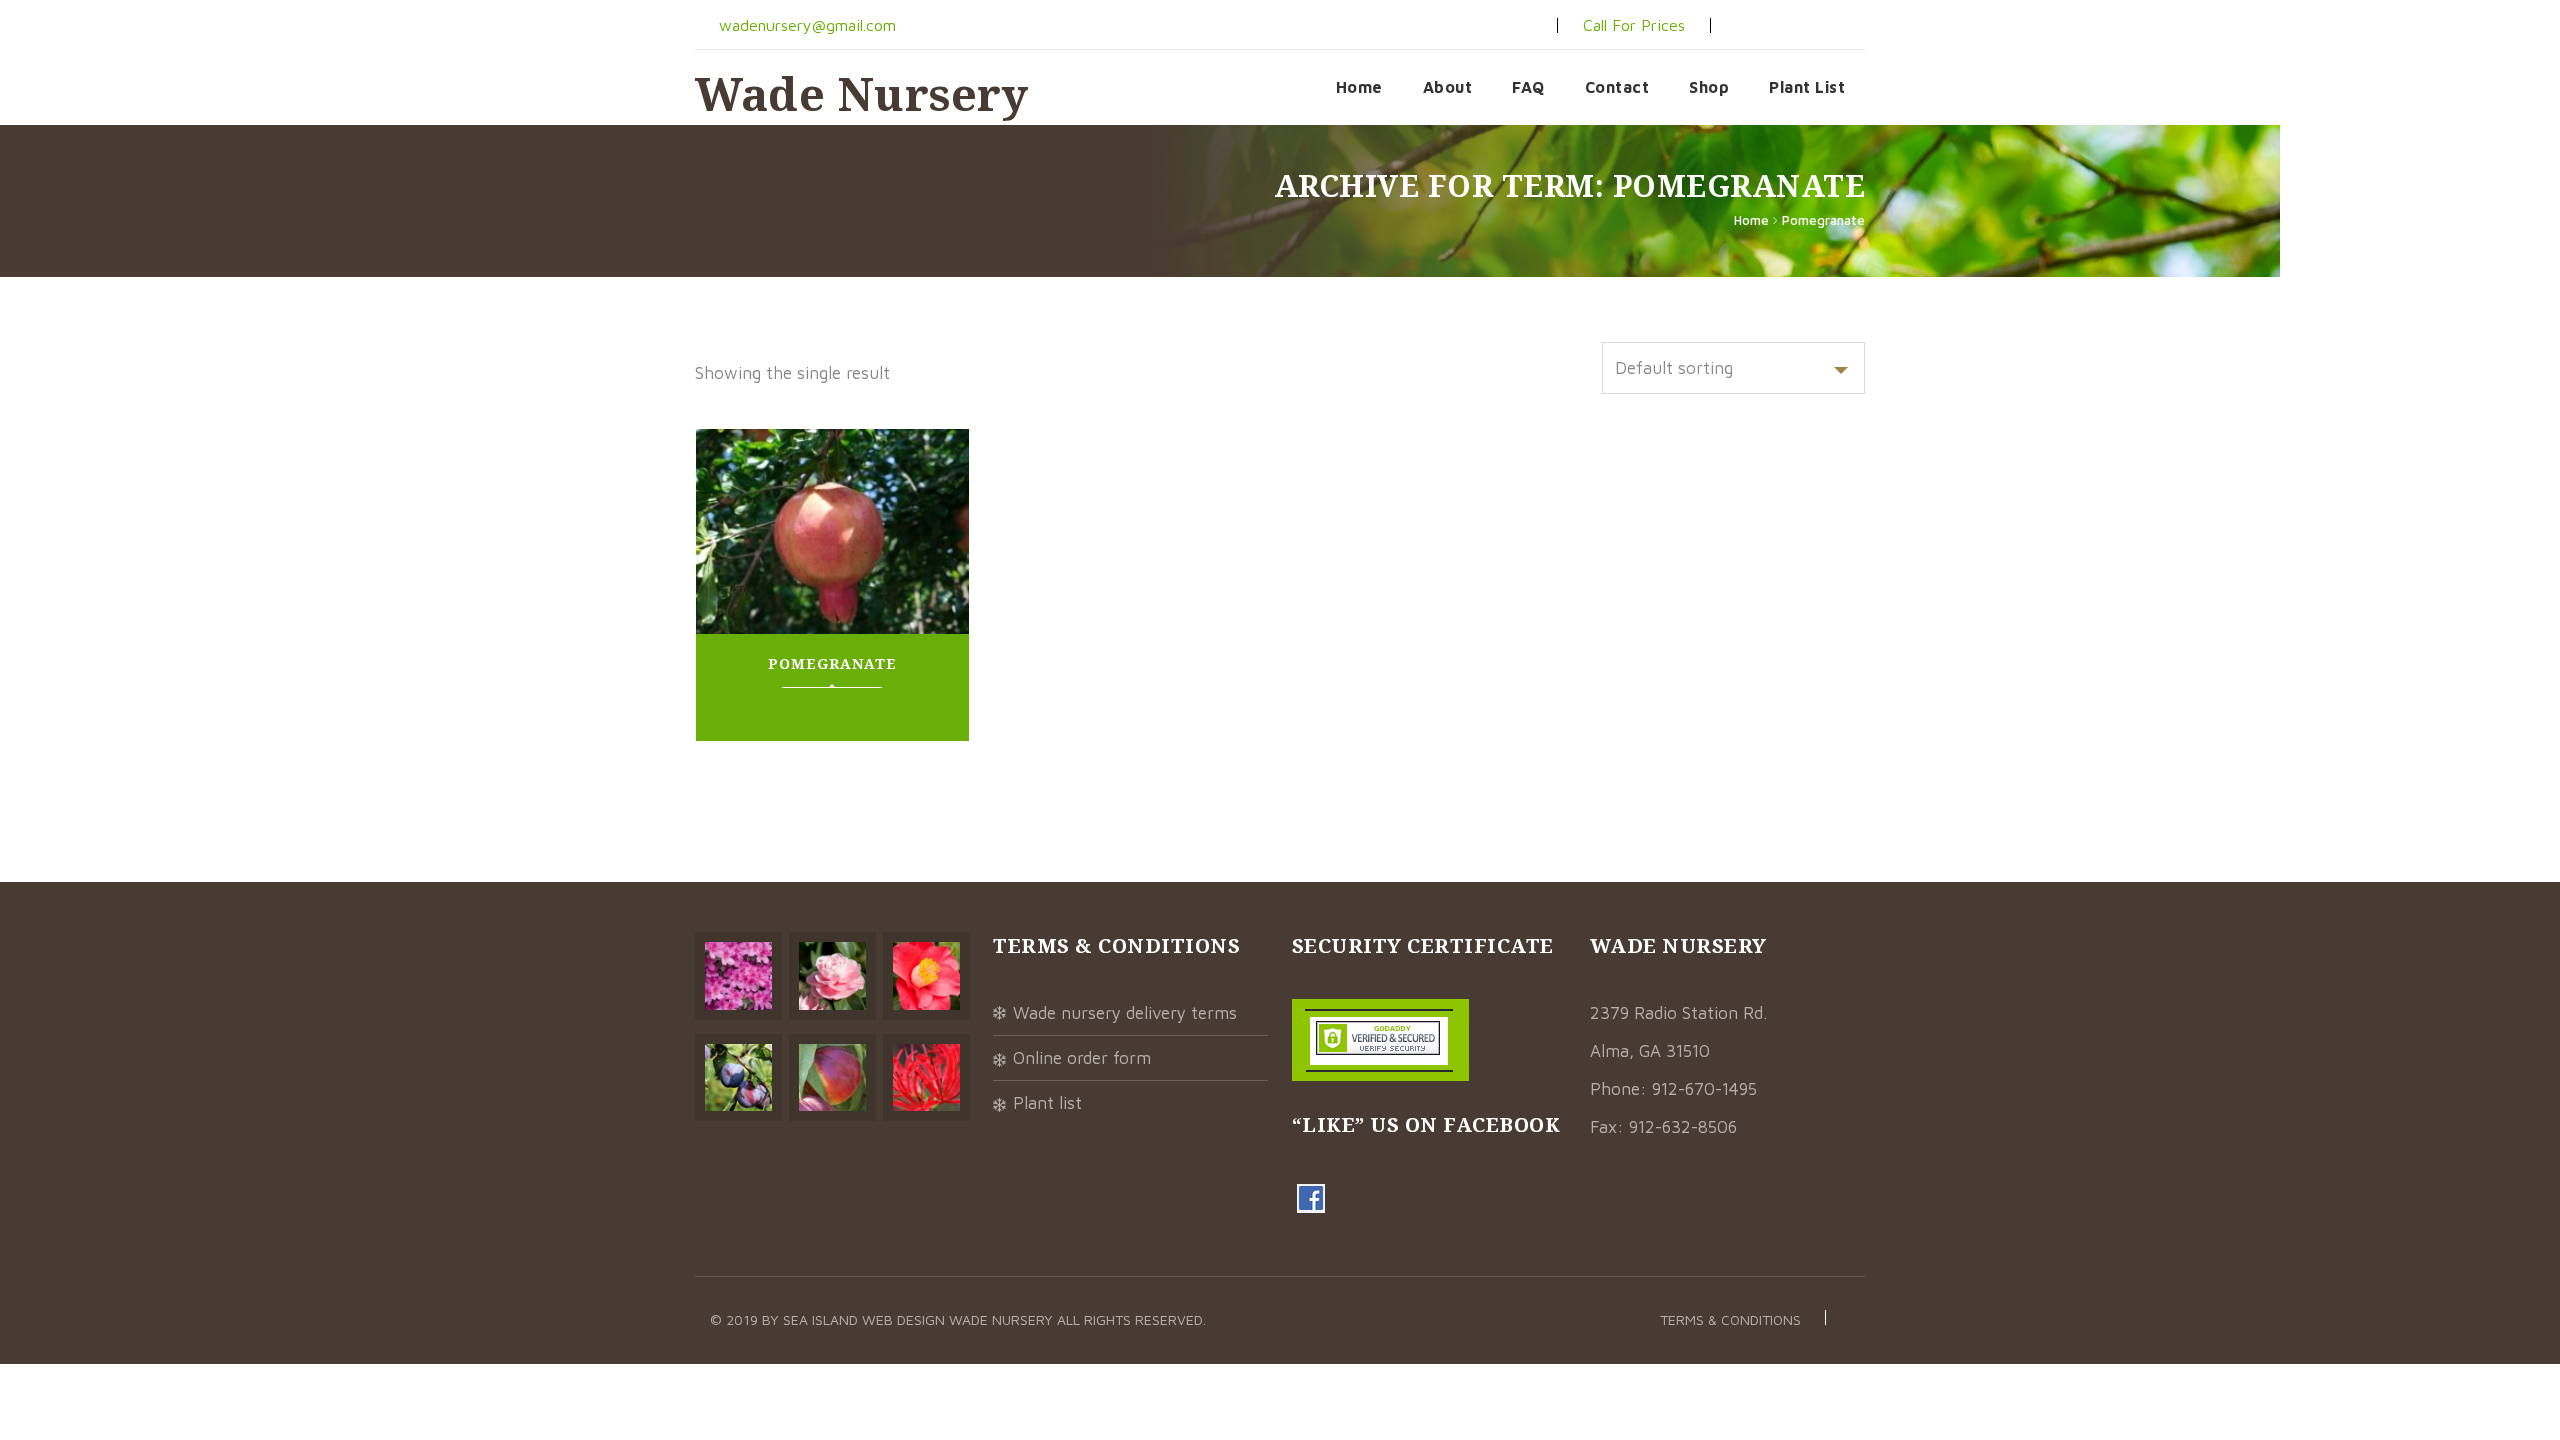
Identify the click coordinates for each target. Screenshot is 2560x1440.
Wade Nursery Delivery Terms (1125, 1013)
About (1448, 87)
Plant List (1807, 87)
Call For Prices (1634, 25)
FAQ (1528, 87)
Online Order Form (1082, 1058)
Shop (1709, 87)
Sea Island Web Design (866, 1319)
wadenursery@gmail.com (805, 25)
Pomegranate (1823, 220)
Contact (1617, 87)
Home (1359, 87)
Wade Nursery (861, 93)
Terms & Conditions (1730, 1319)
